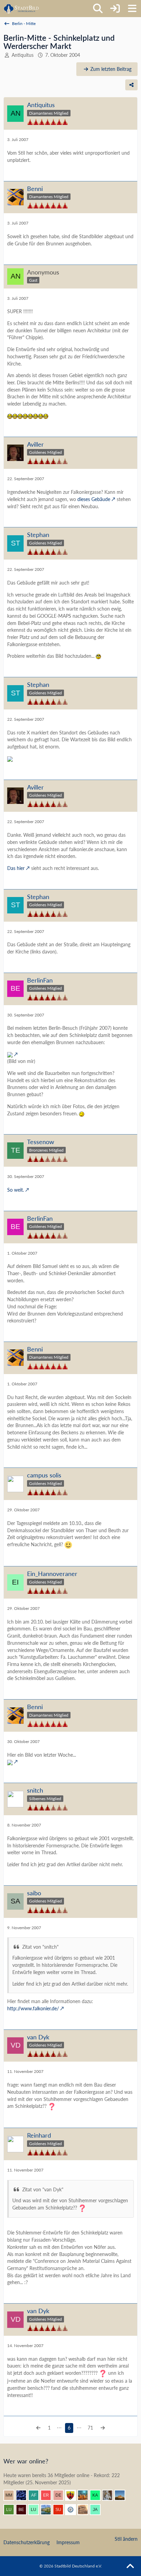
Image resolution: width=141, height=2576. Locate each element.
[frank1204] (86, 2495)
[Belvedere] (24, 2510)
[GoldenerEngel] (86, 2510)
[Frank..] (110, 2495)
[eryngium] (49, 2495)
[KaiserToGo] (98, 2495)
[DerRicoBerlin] (61, 2495)
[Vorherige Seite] (38, 2428)
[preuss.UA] (73, 2510)
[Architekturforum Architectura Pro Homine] (21, 9)
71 (90, 2428)
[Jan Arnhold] (98, 2510)
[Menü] (132, 9)
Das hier (16, 868)
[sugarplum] (61, 2510)
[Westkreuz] (73, 2495)
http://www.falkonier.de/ (33, 2008)
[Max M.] (12, 2495)
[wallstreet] (123, 2495)
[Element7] (24, 2495)
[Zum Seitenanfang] (130, 2566)
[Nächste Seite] (103, 2428)
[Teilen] (131, 85)
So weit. (16, 1190)
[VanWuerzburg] (49, 2510)
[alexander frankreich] (36, 2495)
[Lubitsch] (12, 2510)
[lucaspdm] (36, 2510)
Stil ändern (126, 2539)
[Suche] (98, 9)
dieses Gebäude (94, 499)
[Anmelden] (115, 9)
